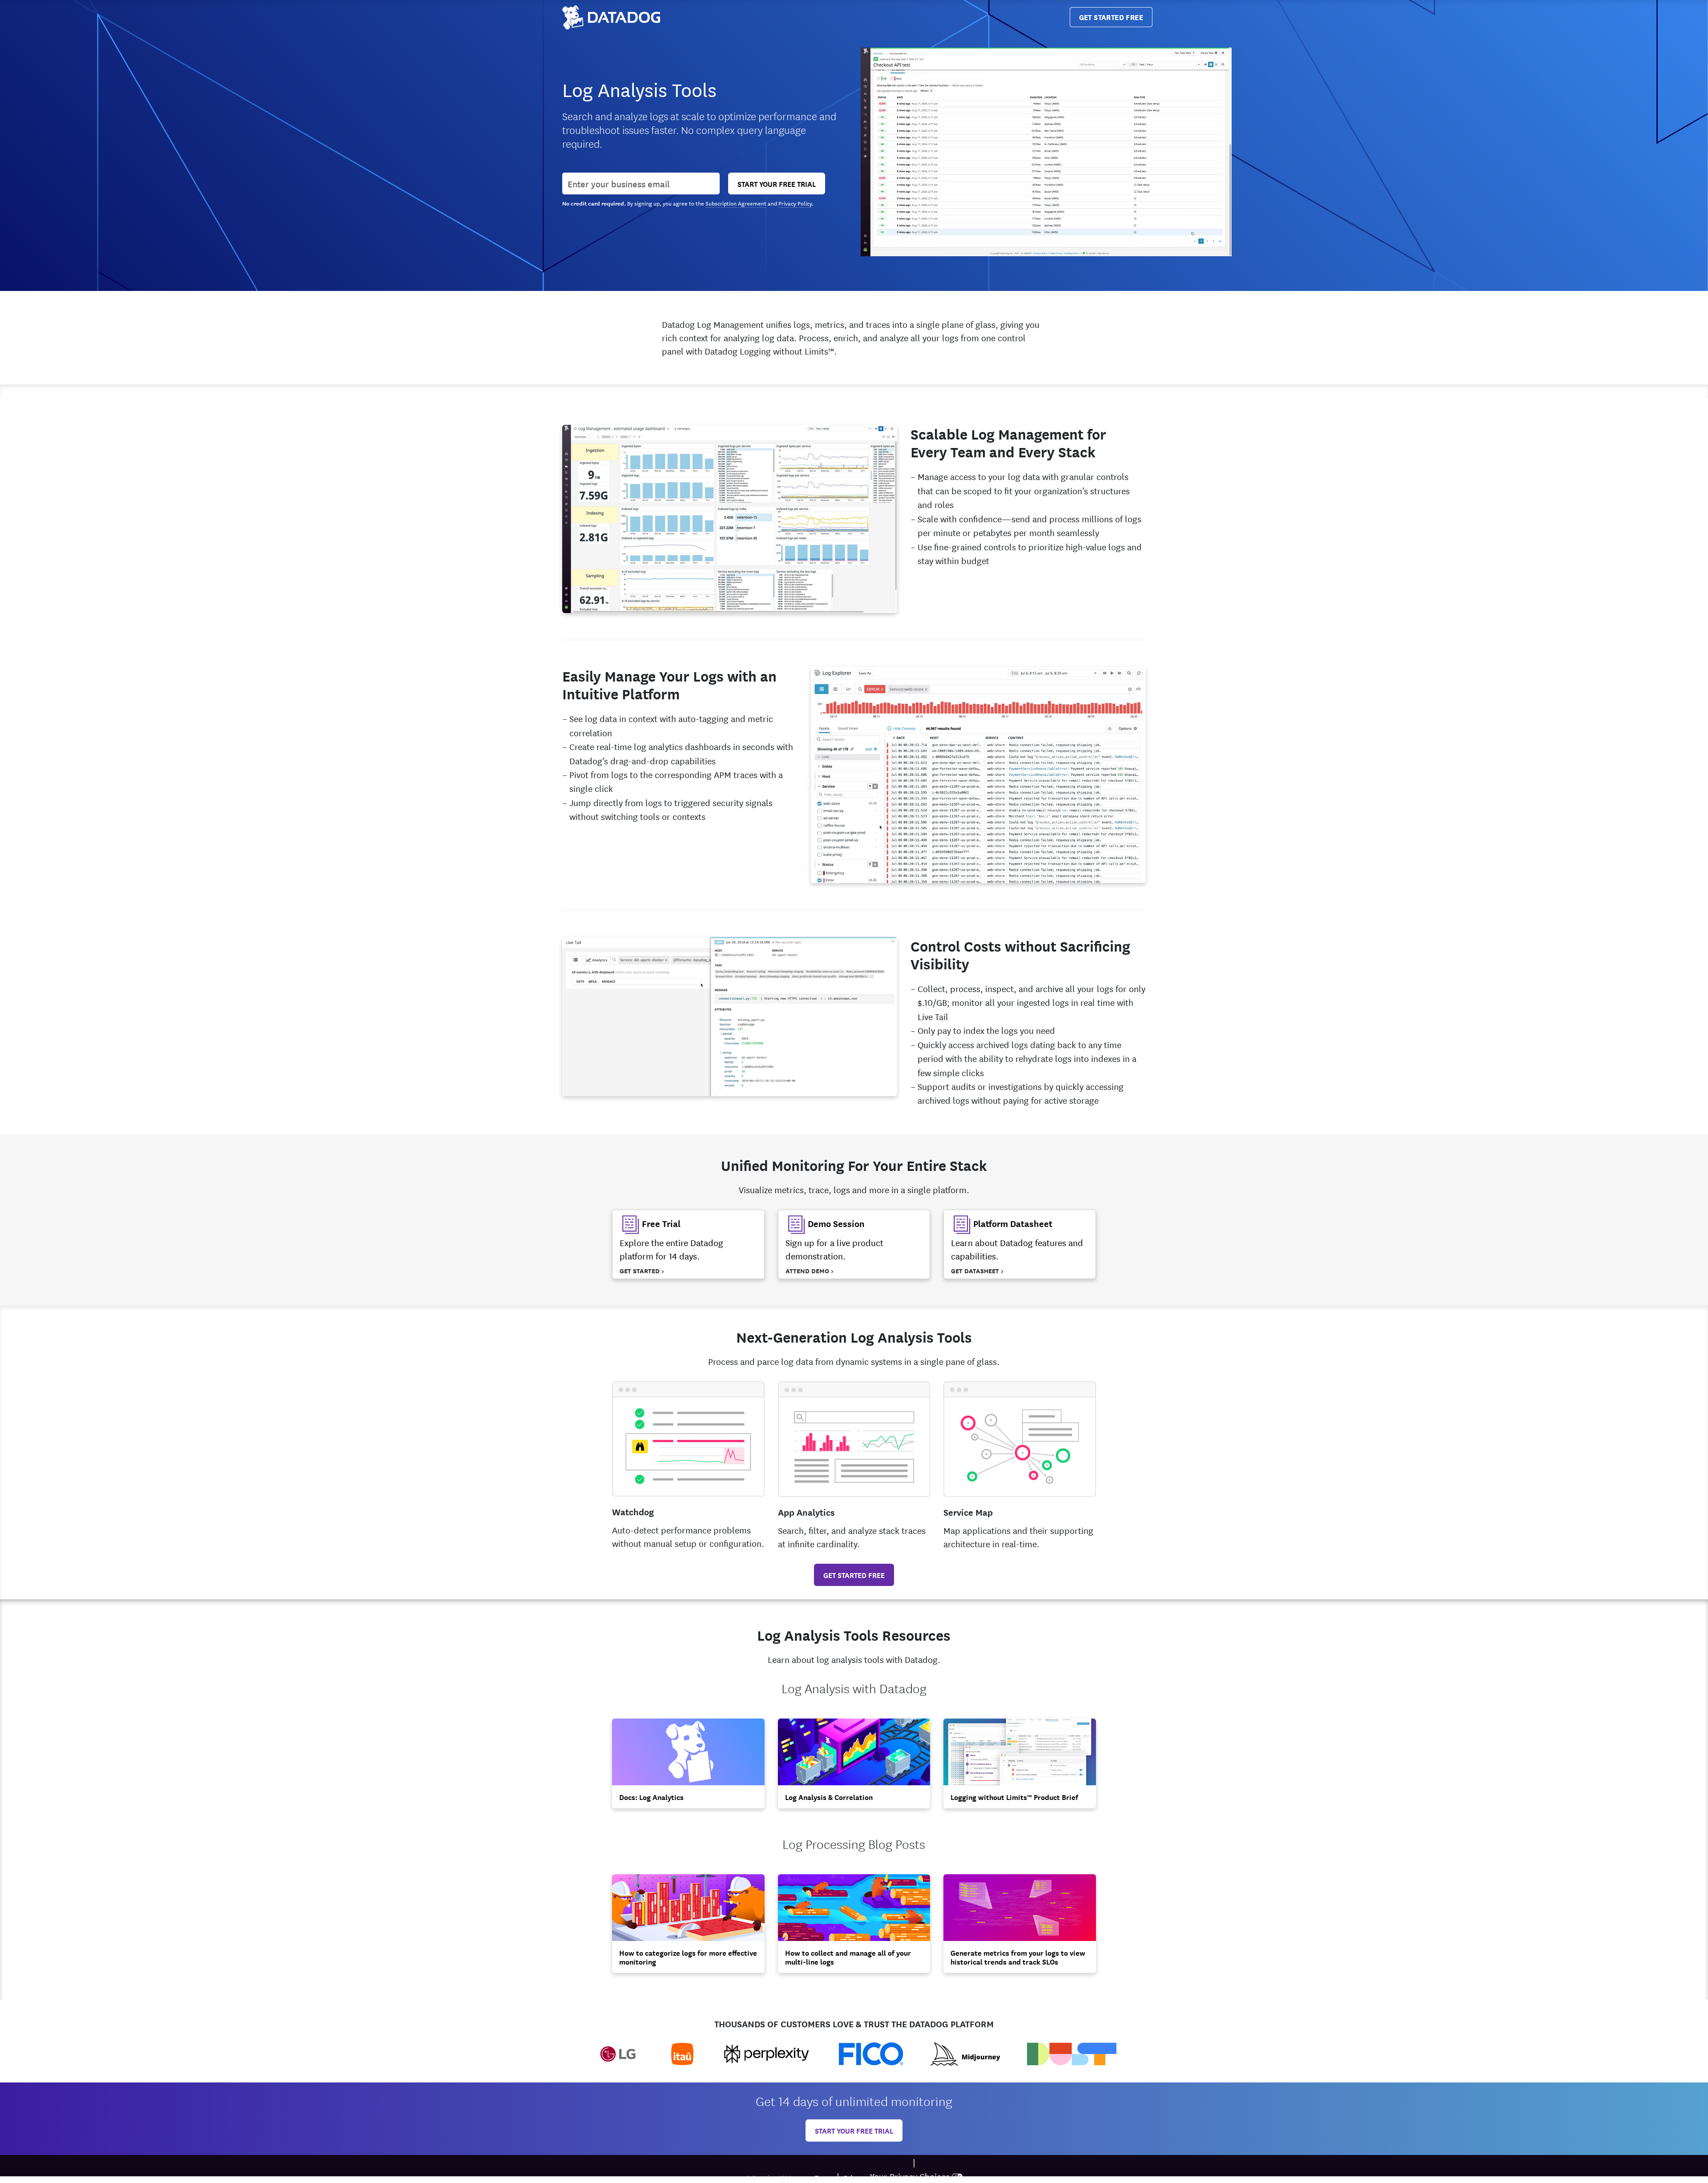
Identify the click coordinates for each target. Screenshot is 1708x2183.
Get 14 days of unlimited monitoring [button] (854, 2100)
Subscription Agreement (736, 203)
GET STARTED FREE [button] (854, 1575)
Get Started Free (1111, 17)
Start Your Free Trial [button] (777, 184)
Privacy (855, 2177)
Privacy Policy (795, 203)
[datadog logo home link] (611, 17)
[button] (688, 1244)
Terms (824, 2177)
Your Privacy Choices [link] (910, 2176)
